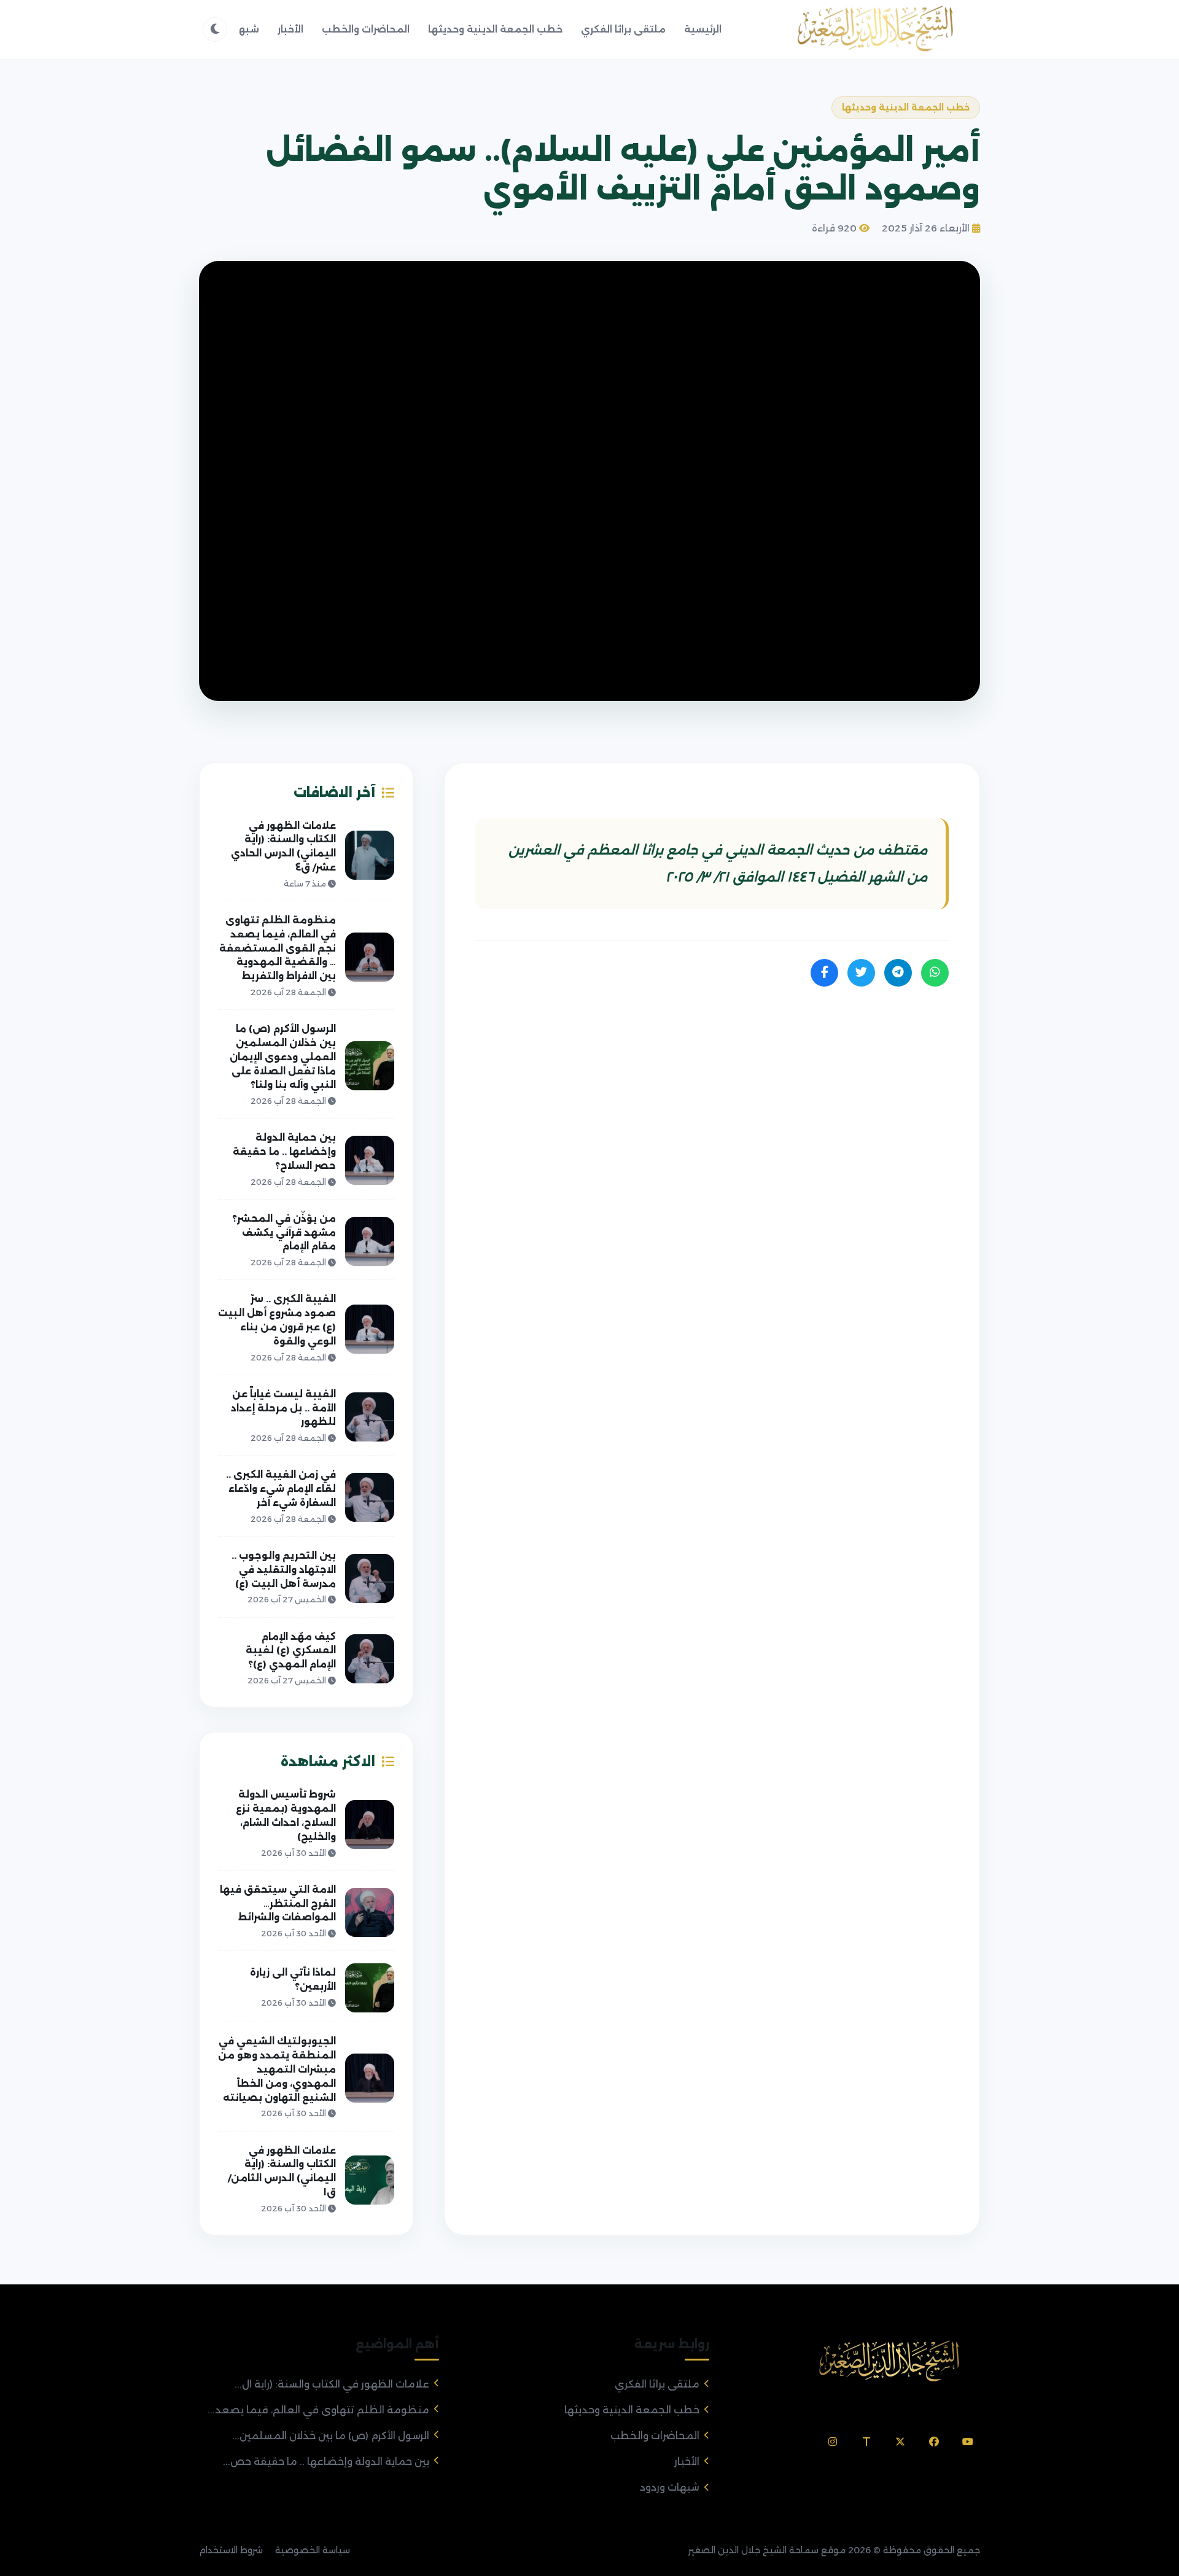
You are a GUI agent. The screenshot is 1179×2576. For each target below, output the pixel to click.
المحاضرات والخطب (366, 29)
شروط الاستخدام (231, 2550)
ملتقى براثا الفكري (623, 29)
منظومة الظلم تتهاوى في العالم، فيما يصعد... (318, 2410)
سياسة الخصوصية (313, 2550)
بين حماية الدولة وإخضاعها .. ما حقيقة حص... (326, 2462)
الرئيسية (703, 29)
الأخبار (290, 29)
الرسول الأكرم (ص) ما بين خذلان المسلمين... (331, 2436)
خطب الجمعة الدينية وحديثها (495, 29)
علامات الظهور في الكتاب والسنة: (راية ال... (332, 2384)
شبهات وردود (670, 2487)
